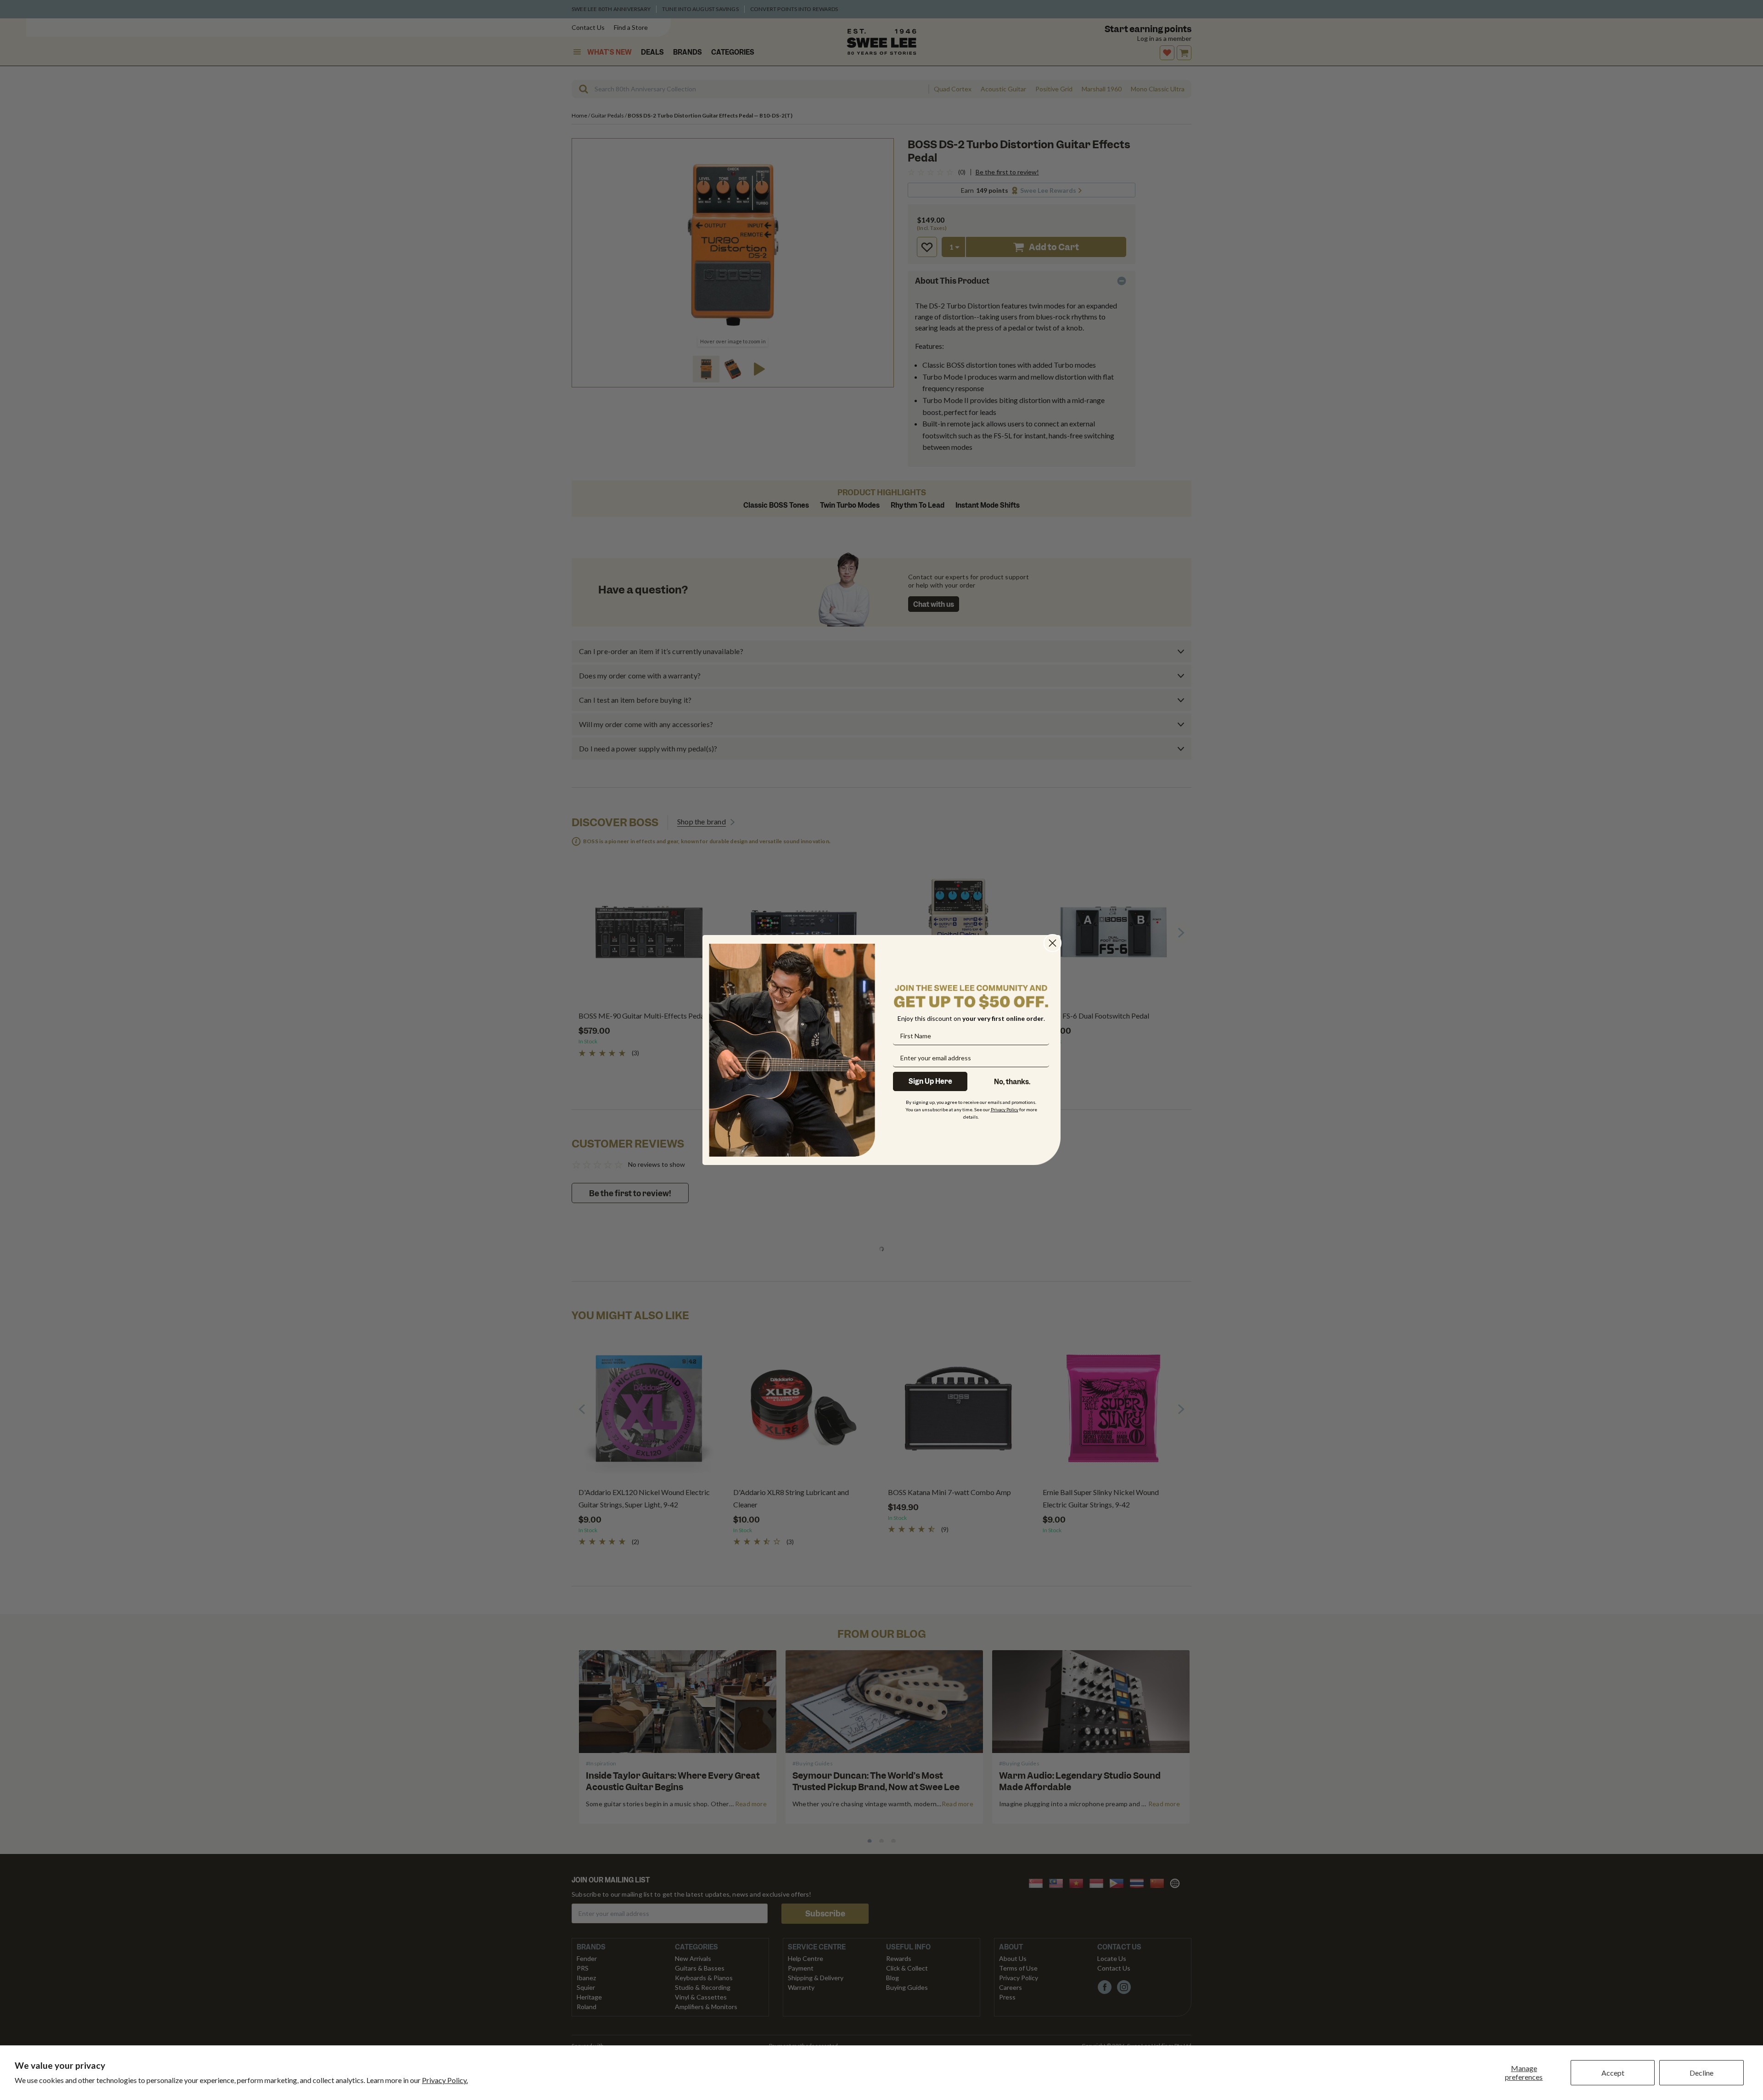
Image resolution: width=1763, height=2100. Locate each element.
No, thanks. (1012, 1082)
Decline (1701, 2073)
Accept (1613, 2073)
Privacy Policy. (445, 2080)
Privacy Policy (1005, 1109)
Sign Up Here (930, 1081)
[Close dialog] (1053, 943)
